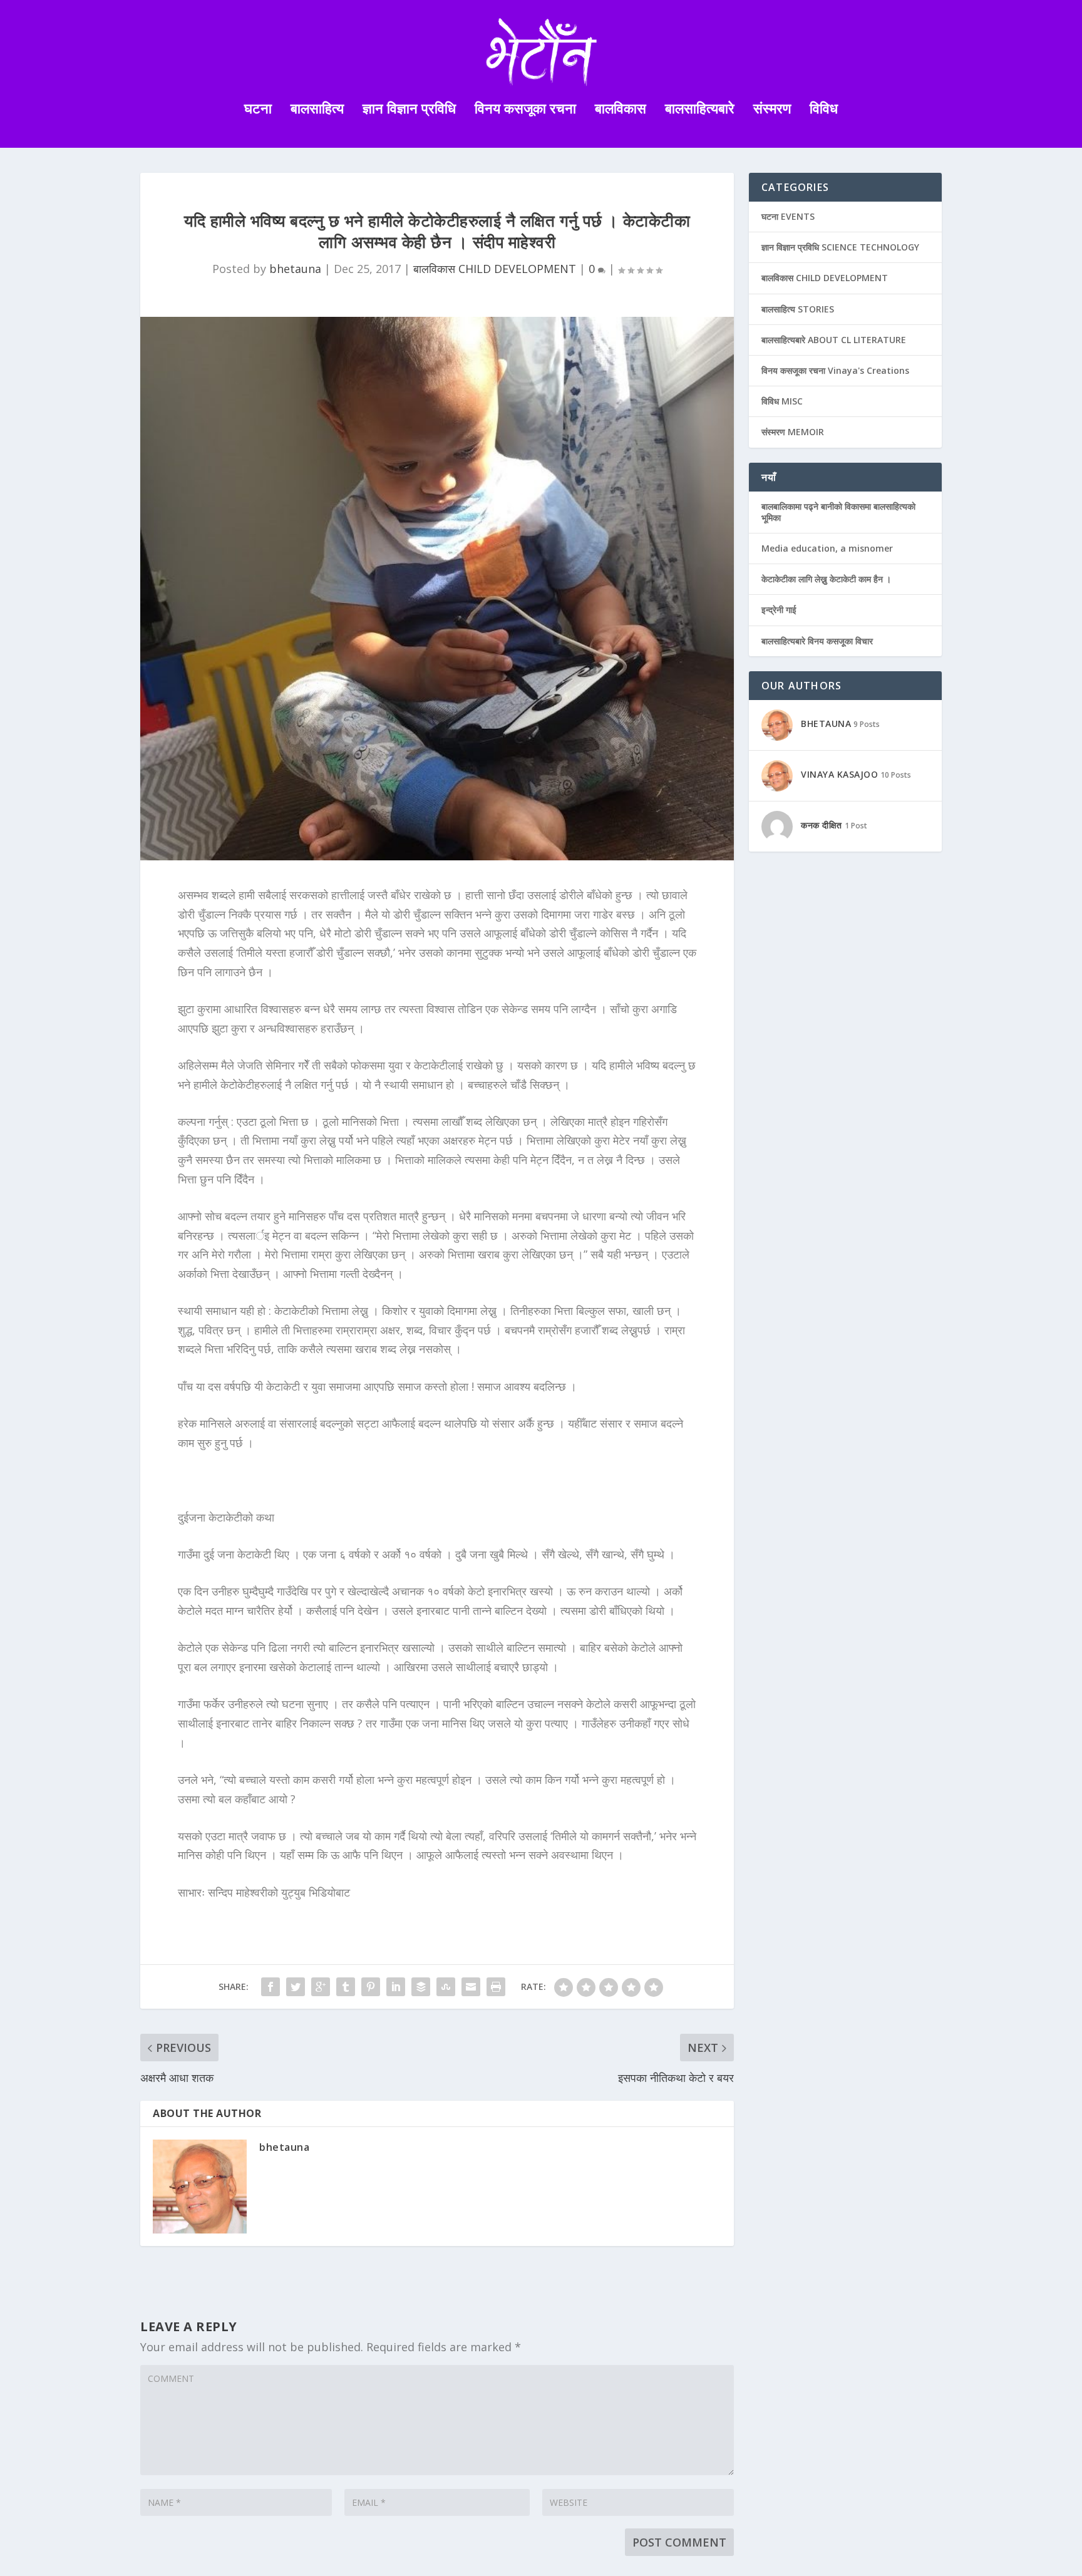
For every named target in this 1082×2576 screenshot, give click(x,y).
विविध (824, 110)
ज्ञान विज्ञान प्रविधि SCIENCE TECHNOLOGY (840, 247)
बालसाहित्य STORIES (798, 309)
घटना (258, 110)
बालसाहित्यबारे (700, 110)
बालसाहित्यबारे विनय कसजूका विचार (817, 641)
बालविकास (621, 110)
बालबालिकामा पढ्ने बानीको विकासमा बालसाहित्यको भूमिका (838, 512)
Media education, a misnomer (827, 548)
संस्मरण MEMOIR (793, 432)
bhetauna (295, 269)
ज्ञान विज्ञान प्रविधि (409, 110)
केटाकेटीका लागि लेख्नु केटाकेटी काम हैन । (826, 579)
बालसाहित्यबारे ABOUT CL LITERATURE (834, 340)
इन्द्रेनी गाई (779, 610)
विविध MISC (782, 401)
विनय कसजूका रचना (525, 110)
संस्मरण (772, 110)
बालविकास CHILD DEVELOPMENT (495, 269)
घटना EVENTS (788, 216)
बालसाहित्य (317, 110)
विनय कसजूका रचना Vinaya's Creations (835, 370)
